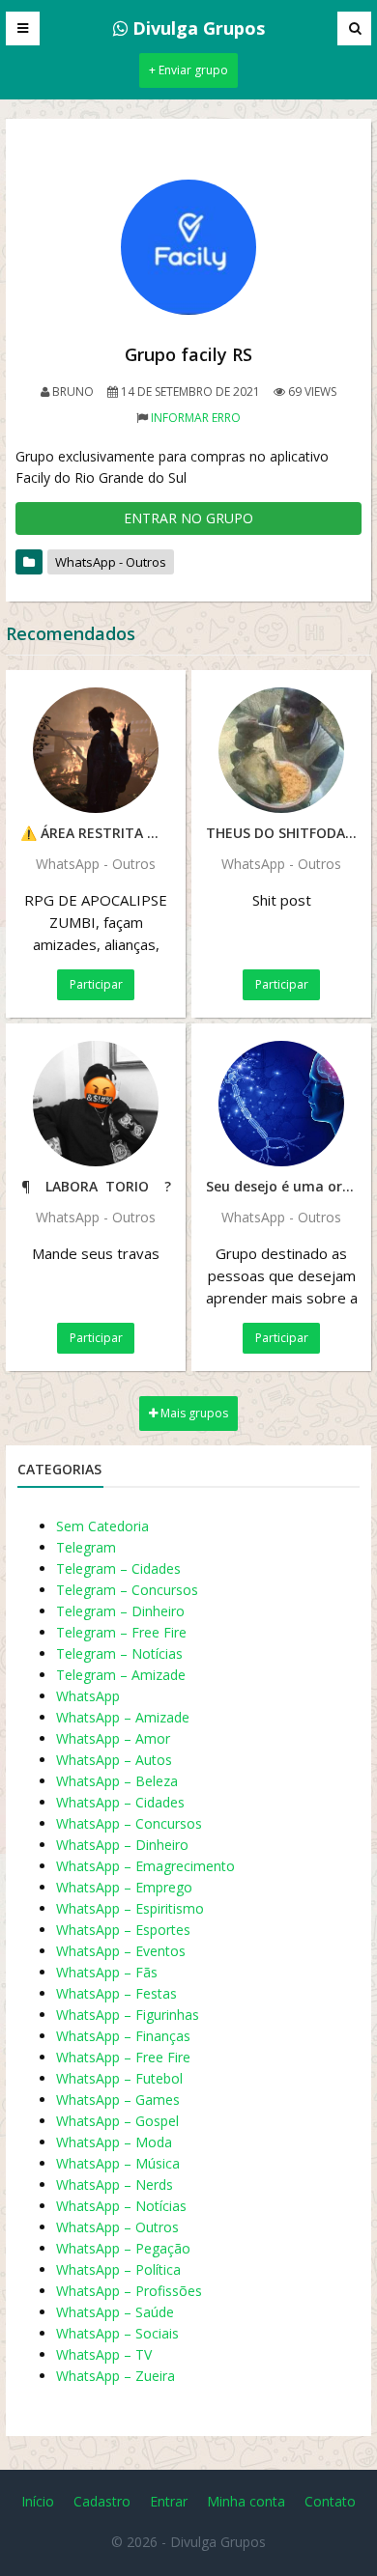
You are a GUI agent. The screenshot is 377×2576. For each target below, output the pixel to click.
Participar (96, 984)
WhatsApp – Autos (114, 1760)
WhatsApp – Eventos (121, 1951)
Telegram (86, 1547)
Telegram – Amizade (121, 1675)
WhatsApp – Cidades (120, 1802)
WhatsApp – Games (118, 2100)
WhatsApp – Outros (117, 2227)
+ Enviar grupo (188, 70)
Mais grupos (193, 1413)
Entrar (169, 2501)
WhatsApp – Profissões (129, 2291)
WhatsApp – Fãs (107, 1972)
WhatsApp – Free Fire (123, 2057)
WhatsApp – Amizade (123, 1717)
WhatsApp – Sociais (117, 2333)
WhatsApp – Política (118, 2269)
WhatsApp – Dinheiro (122, 1845)
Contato (330, 2501)
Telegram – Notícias (119, 1653)
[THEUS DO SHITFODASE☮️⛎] (281, 750)
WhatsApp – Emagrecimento (145, 1866)
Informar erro (196, 418)
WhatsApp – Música (118, 2163)
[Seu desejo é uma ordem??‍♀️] (281, 1104)
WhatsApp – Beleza (117, 1781)
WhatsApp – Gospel (117, 2121)
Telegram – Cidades (118, 1568)
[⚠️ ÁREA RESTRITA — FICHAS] (96, 750)
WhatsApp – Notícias (121, 2206)
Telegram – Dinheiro (120, 1611)
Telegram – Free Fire (121, 1632)
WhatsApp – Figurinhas (128, 2015)
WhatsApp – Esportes (123, 1930)
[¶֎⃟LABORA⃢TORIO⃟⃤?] (96, 1104)
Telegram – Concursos (127, 1590)
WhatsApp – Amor (113, 1738)
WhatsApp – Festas (116, 1993)
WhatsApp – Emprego (124, 1887)
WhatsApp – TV (104, 2354)
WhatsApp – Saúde (115, 2312)
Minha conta (246, 2501)
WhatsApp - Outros (111, 562)
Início (38, 2501)
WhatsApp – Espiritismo (130, 1908)
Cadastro (102, 2501)
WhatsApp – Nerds (115, 2184)
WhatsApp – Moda (114, 2142)
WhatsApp (88, 1696)
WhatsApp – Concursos (129, 1823)
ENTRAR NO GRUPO (188, 518)
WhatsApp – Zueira (116, 2376)
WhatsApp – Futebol (119, 2078)
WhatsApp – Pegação (123, 2248)
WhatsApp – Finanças (123, 2036)
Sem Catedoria (102, 1526)
